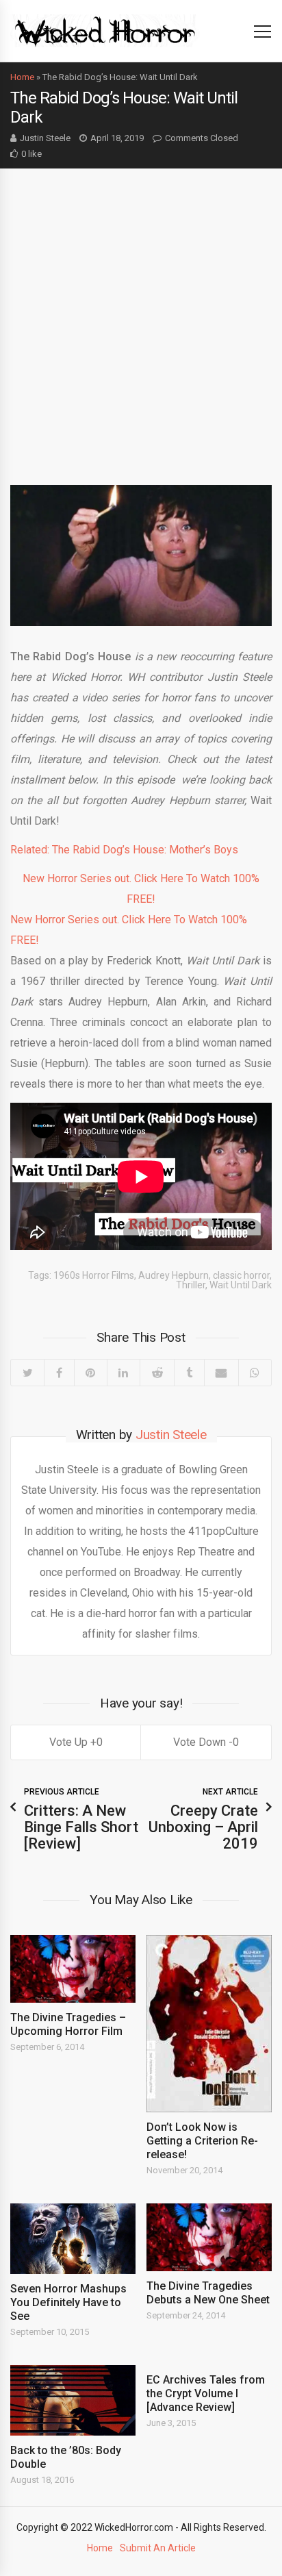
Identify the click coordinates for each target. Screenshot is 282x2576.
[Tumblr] (189, 1373)
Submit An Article (158, 2548)
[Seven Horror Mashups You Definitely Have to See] (73, 2239)
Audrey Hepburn (174, 1275)
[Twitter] (27, 1373)
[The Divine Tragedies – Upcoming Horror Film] (73, 1969)
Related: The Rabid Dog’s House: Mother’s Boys (124, 850)
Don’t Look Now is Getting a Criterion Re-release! (202, 2141)
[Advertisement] (141, 316)
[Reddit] (157, 1373)
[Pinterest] (90, 1373)
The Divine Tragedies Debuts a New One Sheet (208, 2293)
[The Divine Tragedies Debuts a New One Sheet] (209, 2237)
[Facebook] (59, 1373)
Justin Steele (45, 138)
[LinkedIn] (123, 1373)
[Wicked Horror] (105, 30)
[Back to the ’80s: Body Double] (73, 2400)
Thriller (191, 1285)
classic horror (241, 1275)
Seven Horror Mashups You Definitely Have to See (68, 2302)
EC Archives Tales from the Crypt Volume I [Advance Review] (206, 2393)
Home (22, 77)
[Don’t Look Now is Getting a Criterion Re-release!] (209, 2023)
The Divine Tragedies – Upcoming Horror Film (68, 2024)
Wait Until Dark (241, 1285)
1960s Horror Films (94, 1275)
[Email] (221, 1373)
